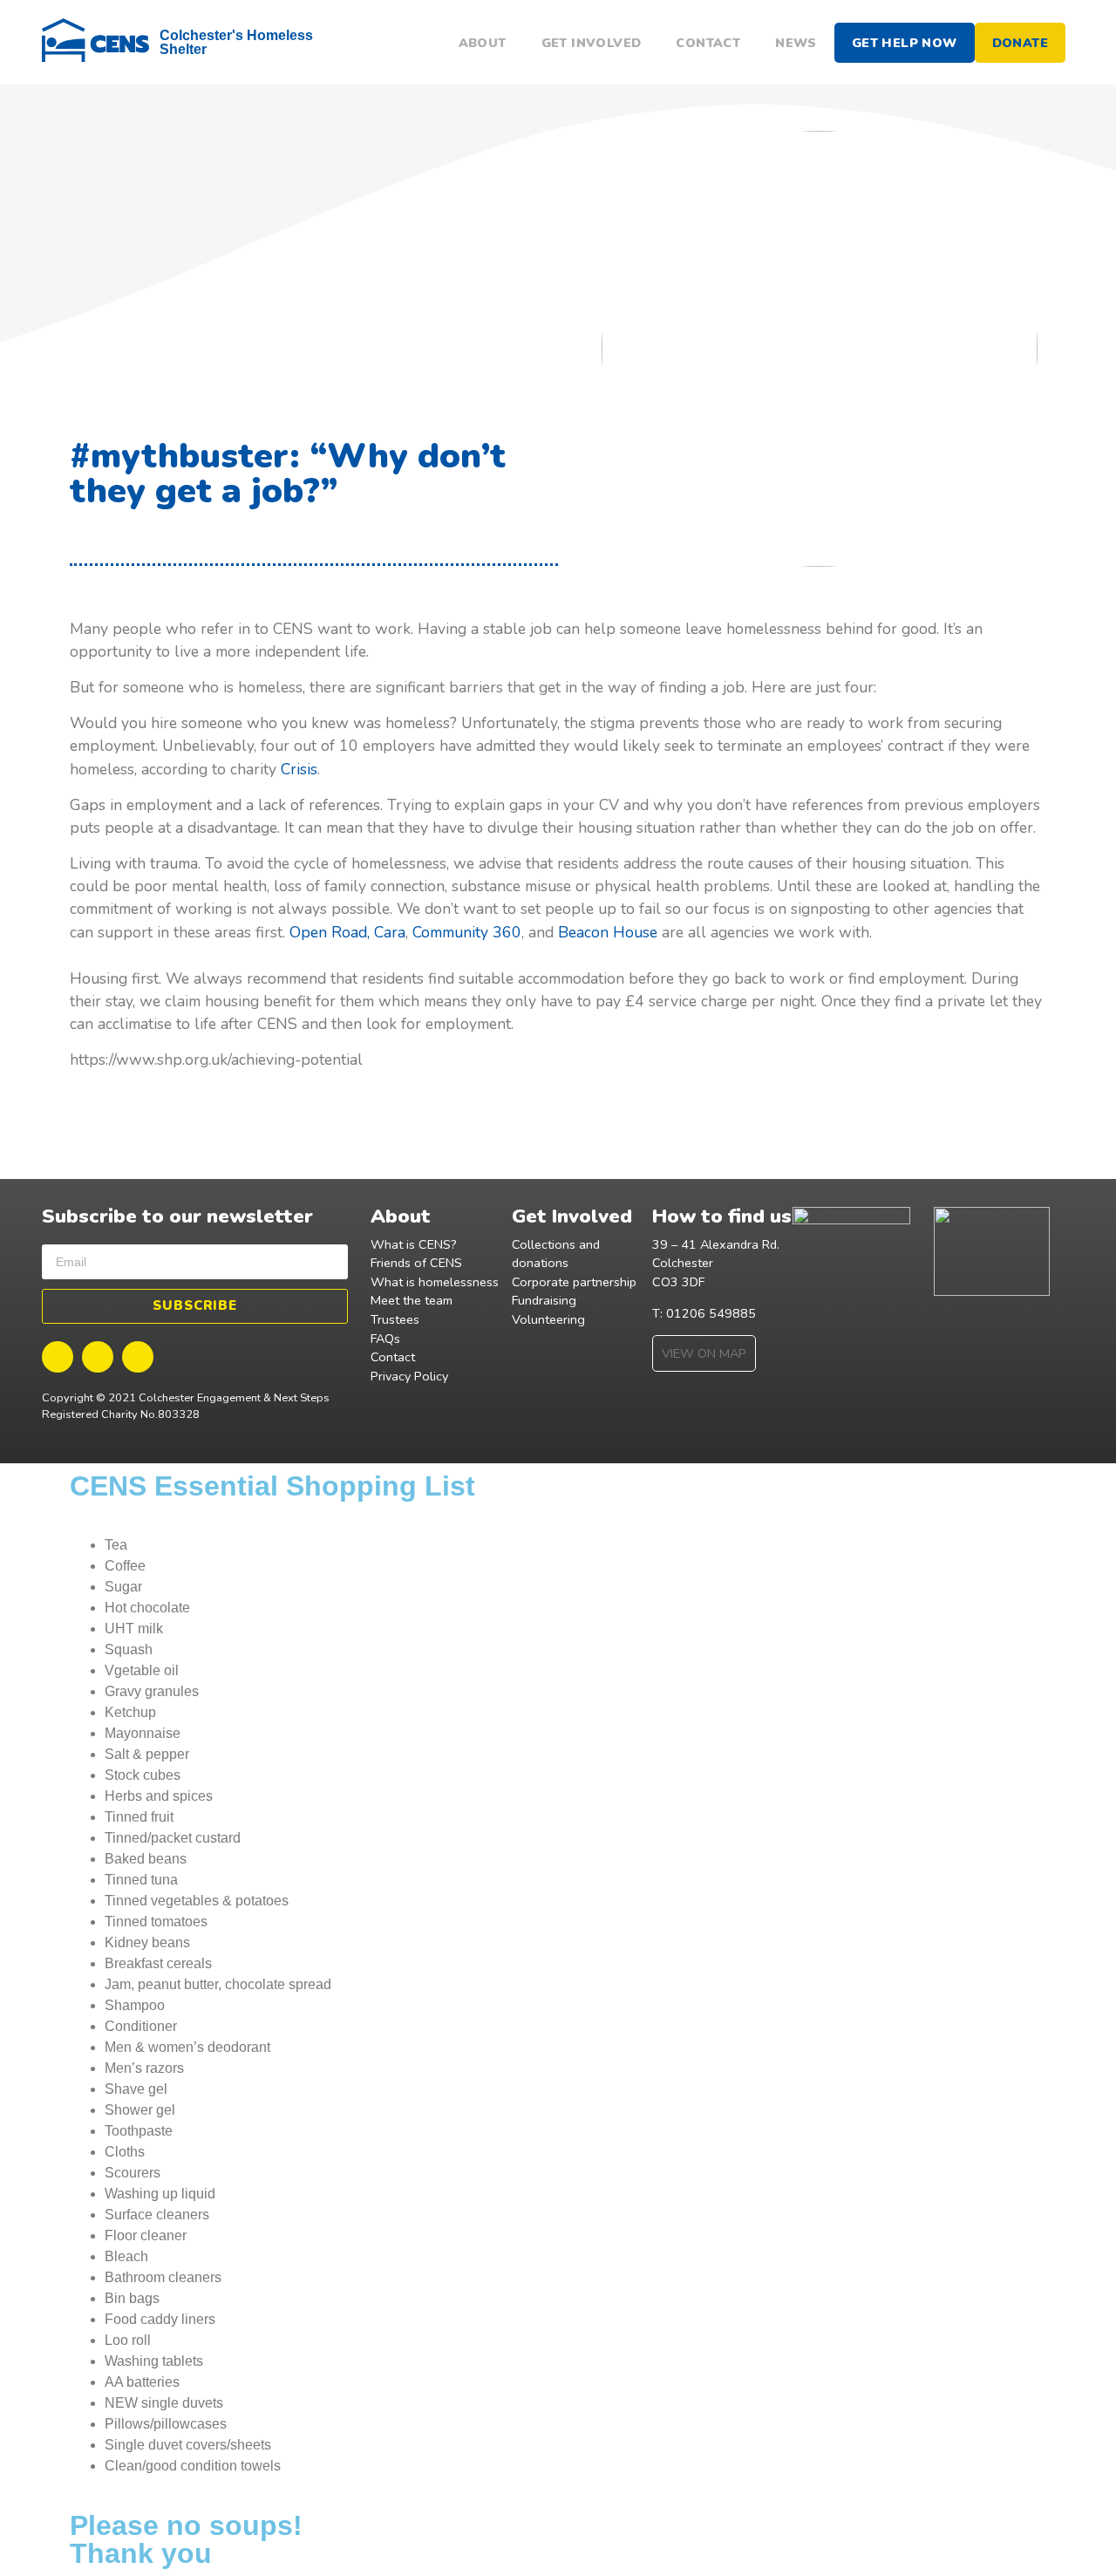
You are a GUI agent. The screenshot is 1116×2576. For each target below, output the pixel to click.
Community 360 (467, 932)
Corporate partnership (574, 1282)
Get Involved (592, 43)
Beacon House (608, 932)
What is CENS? (414, 1244)
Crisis (299, 769)
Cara (390, 932)
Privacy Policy (409, 1376)
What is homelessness (435, 1282)
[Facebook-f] (58, 1357)
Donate (1020, 43)
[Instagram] (138, 1357)
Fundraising (544, 1300)
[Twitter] (98, 1357)
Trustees (395, 1319)
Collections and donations (556, 1254)
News (796, 43)
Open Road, (332, 932)
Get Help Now (905, 43)
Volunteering (548, 1319)
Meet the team (412, 1300)
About (483, 43)
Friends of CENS (416, 1263)
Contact (708, 43)
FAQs (385, 1339)
